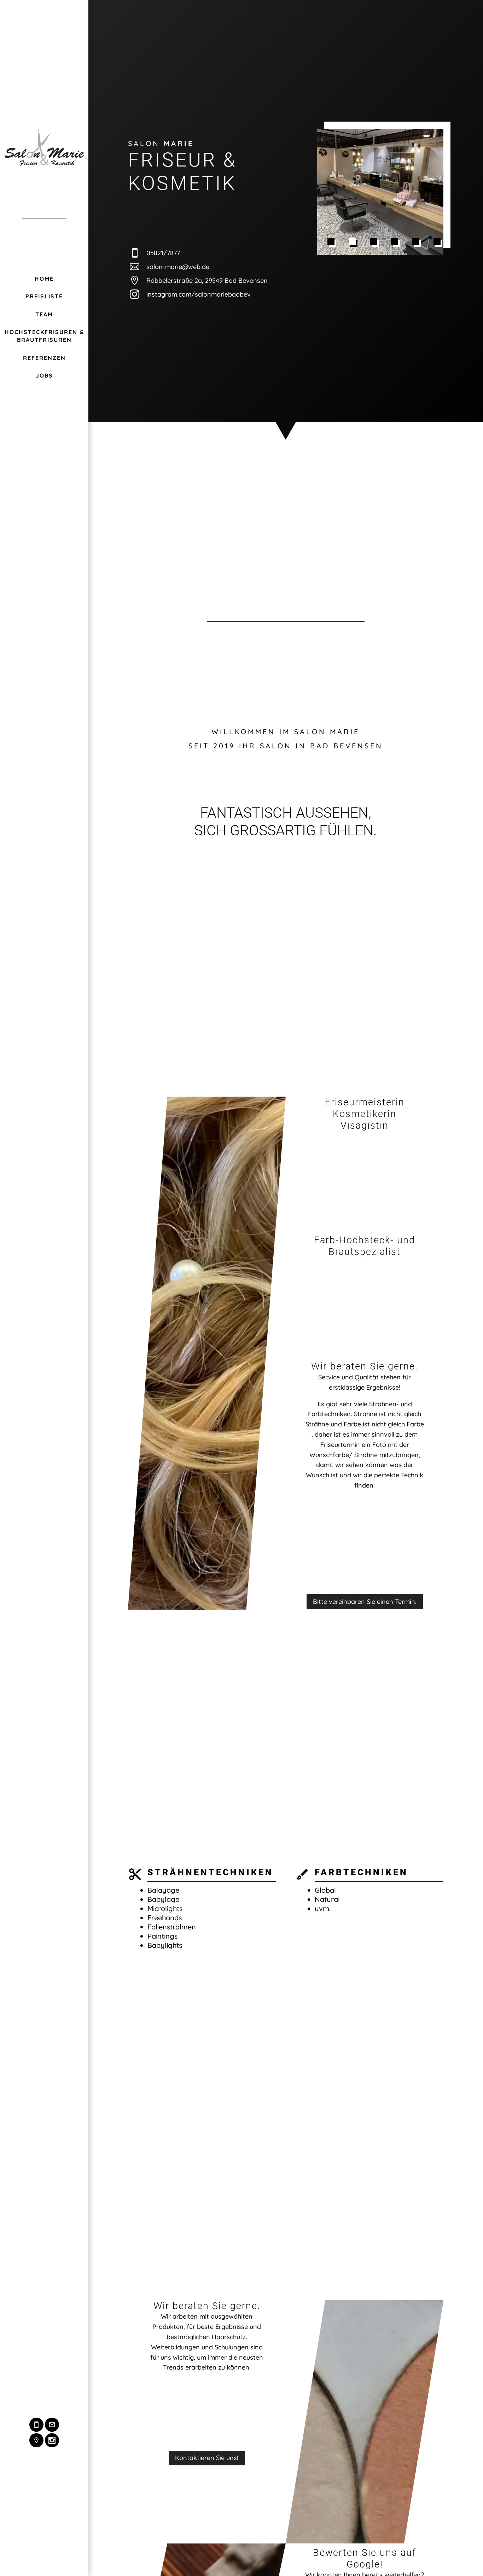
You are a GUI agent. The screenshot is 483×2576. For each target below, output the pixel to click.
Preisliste (44, 296)
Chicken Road (389, 1918)
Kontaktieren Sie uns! (207, 2458)
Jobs (44, 375)
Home (44, 279)
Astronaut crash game (351, 1949)
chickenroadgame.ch (401, 1986)
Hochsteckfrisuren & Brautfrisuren (44, 336)
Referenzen (44, 358)
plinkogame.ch (371, 2007)
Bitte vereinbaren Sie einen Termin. (365, 1602)
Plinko (425, 1918)
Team (44, 314)
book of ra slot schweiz (353, 1996)
